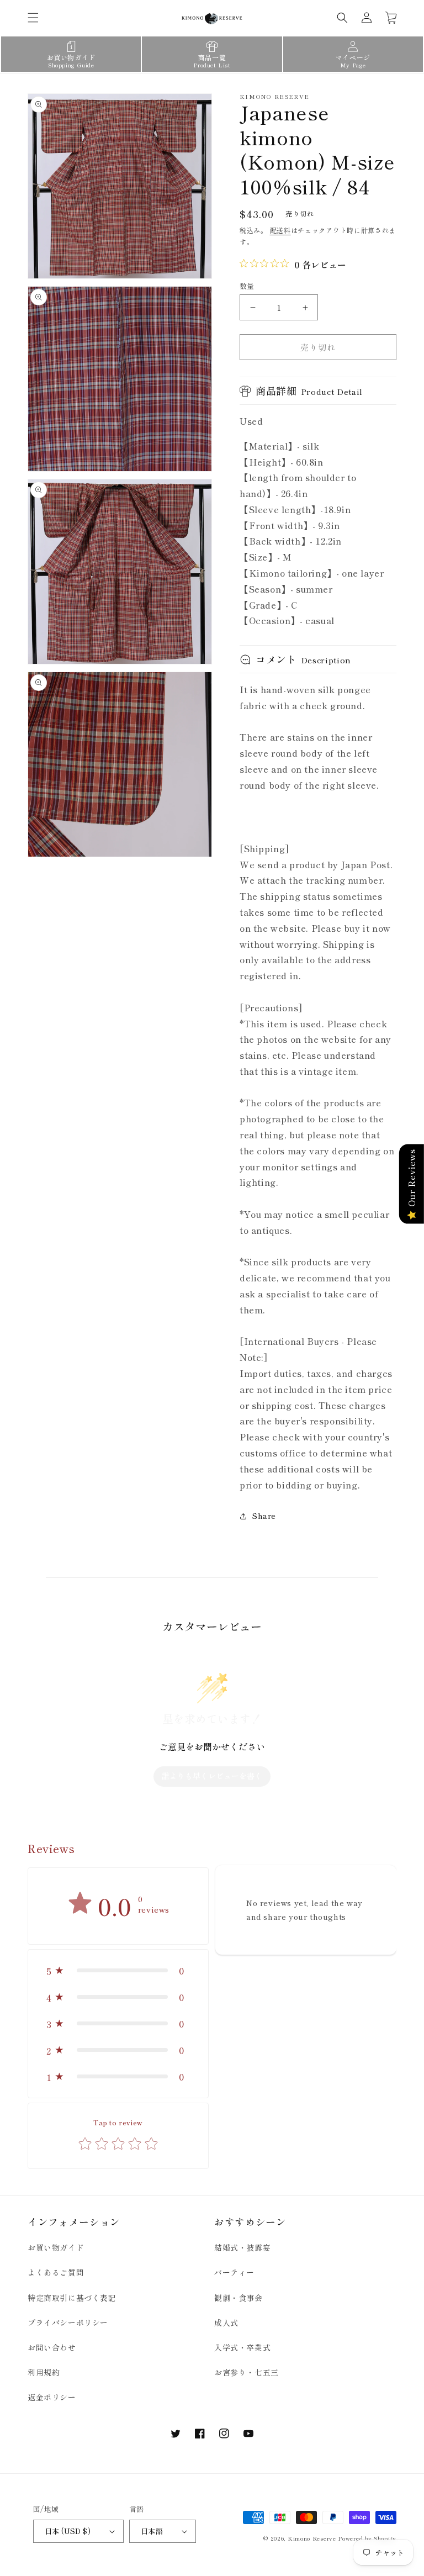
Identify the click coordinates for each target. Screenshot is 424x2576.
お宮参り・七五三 (247, 2372)
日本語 (152, 2531)
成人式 (226, 2322)
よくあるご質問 (56, 2272)
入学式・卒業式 (242, 2347)
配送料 (280, 230)
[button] (33, 18)
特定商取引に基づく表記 (72, 2298)
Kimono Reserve (312, 2538)
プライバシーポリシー (68, 2322)
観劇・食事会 (239, 2298)
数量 (247, 286)
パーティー (234, 2272)
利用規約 (44, 2372)
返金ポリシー (52, 2397)
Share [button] (264, 1516)
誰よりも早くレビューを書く (212, 1776)
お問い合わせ (52, 2347)
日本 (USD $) (68, 2531)
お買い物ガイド (56, 2247)
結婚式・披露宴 (242, 2247)
